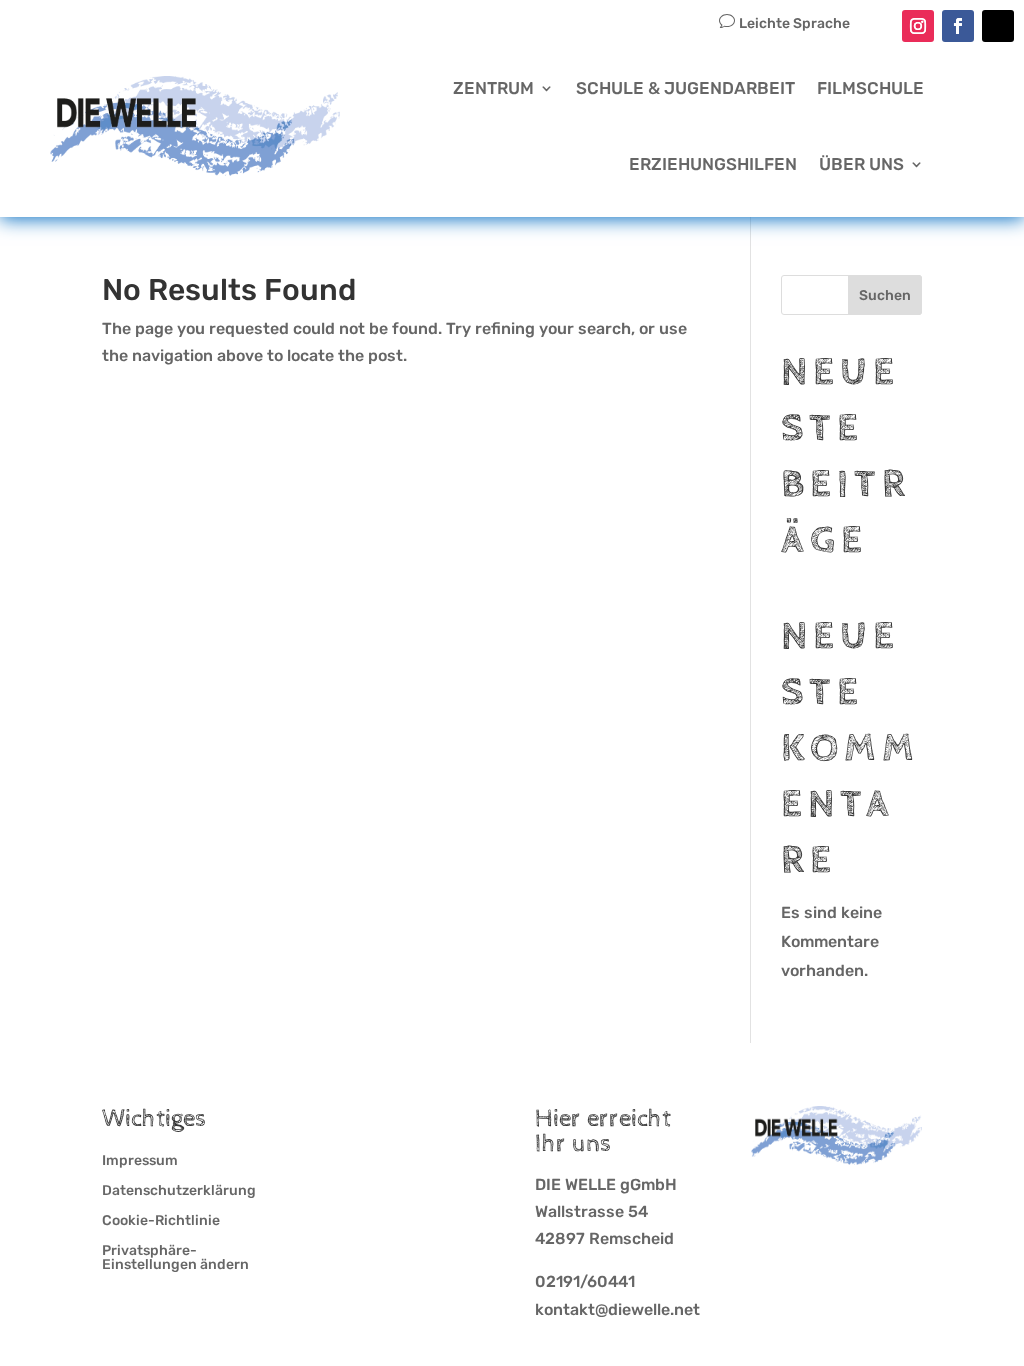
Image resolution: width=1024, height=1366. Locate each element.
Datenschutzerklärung (179, 1191)
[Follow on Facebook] (958, 26)
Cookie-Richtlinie (161, 1221)
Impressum (140, 1161)
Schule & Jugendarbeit (685, 88)
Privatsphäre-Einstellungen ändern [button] (175, 1258)
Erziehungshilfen (713, 164)
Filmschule (870, 88)
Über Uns (861, 164)
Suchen (885, 295)
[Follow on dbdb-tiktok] (998, 26)
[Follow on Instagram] (918, 26)
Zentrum (493, 88)
